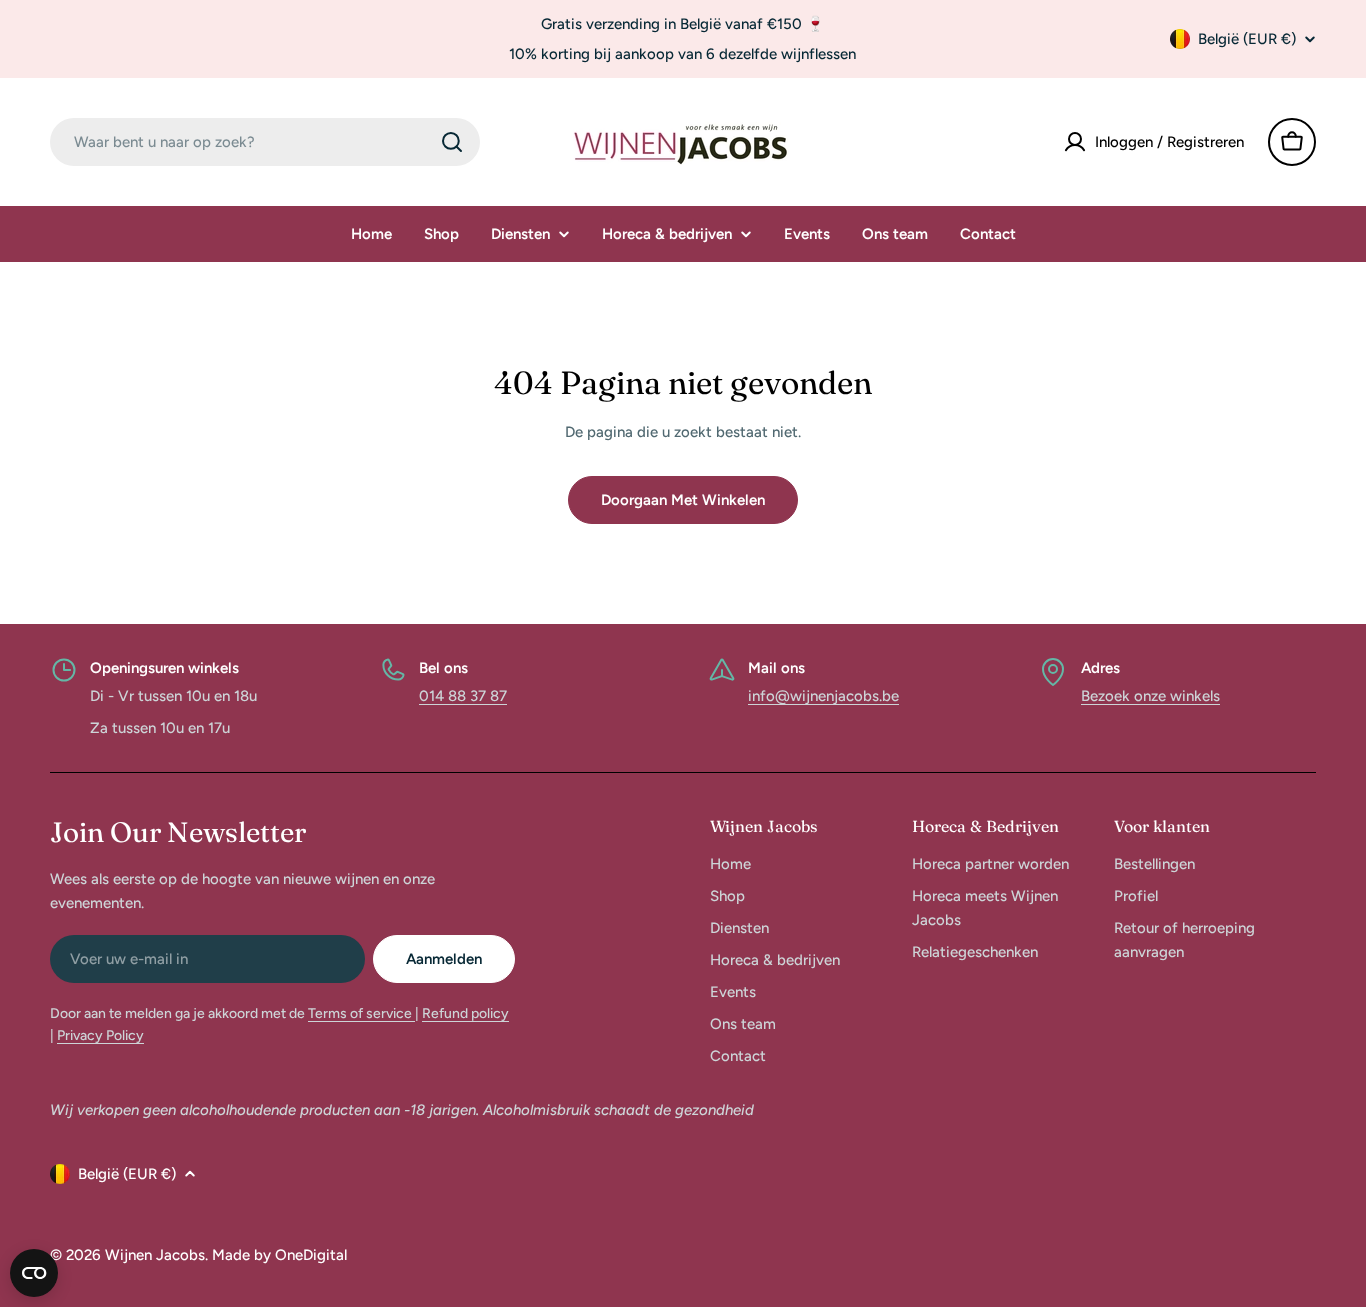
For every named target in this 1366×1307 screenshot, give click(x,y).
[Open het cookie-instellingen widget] (34, 1273)
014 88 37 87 (463, 696)
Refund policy (465, 1013)
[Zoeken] (452, 142)
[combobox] (265, 142)
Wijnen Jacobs (155, 1255)
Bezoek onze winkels (1150, 696)
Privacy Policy (100, 1035)
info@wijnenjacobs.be (823, 696)
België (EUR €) (1247, 39)
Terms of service (361, 1013)
